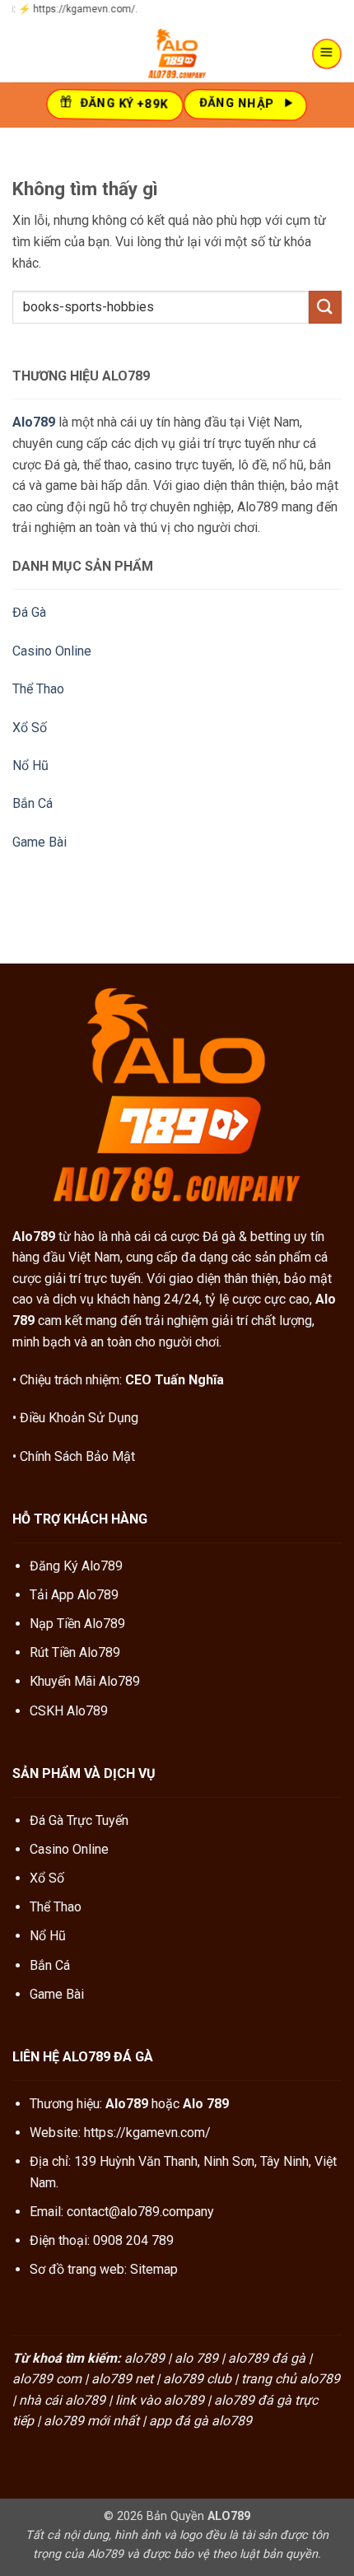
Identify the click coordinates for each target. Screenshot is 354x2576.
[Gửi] (325, 307)
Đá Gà (29, 612)
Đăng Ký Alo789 (76, 1566)
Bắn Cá (33, 803)
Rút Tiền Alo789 (75, 1652)
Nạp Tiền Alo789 (77, 1624)
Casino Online (52, 651)
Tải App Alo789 (74, 1595)
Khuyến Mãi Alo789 (85, 1681)
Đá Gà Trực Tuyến (79, 1820)
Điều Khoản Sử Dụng (79, 1418)
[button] (328, 54)
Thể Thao (38, 689)
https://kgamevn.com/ (147, 2133)
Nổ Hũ (30, 765)
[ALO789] (177, 54)
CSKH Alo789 (69, 1711)
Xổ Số (30, 728)
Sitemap (154, 2269)
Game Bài (40, 842)
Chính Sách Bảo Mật (77, 1456)
